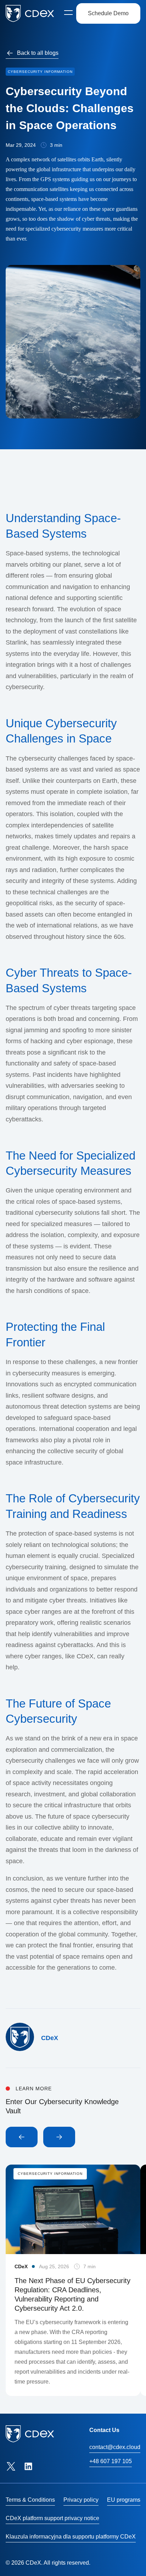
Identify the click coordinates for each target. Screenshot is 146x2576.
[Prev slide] (22, 2137)
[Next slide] (59, 2137)
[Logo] (30, 13)
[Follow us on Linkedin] (28, 2466)
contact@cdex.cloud (115, 2447)
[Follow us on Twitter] (11, 2466)
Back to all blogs (38, 53)
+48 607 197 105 (111, 2461)
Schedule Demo (108, 13)
